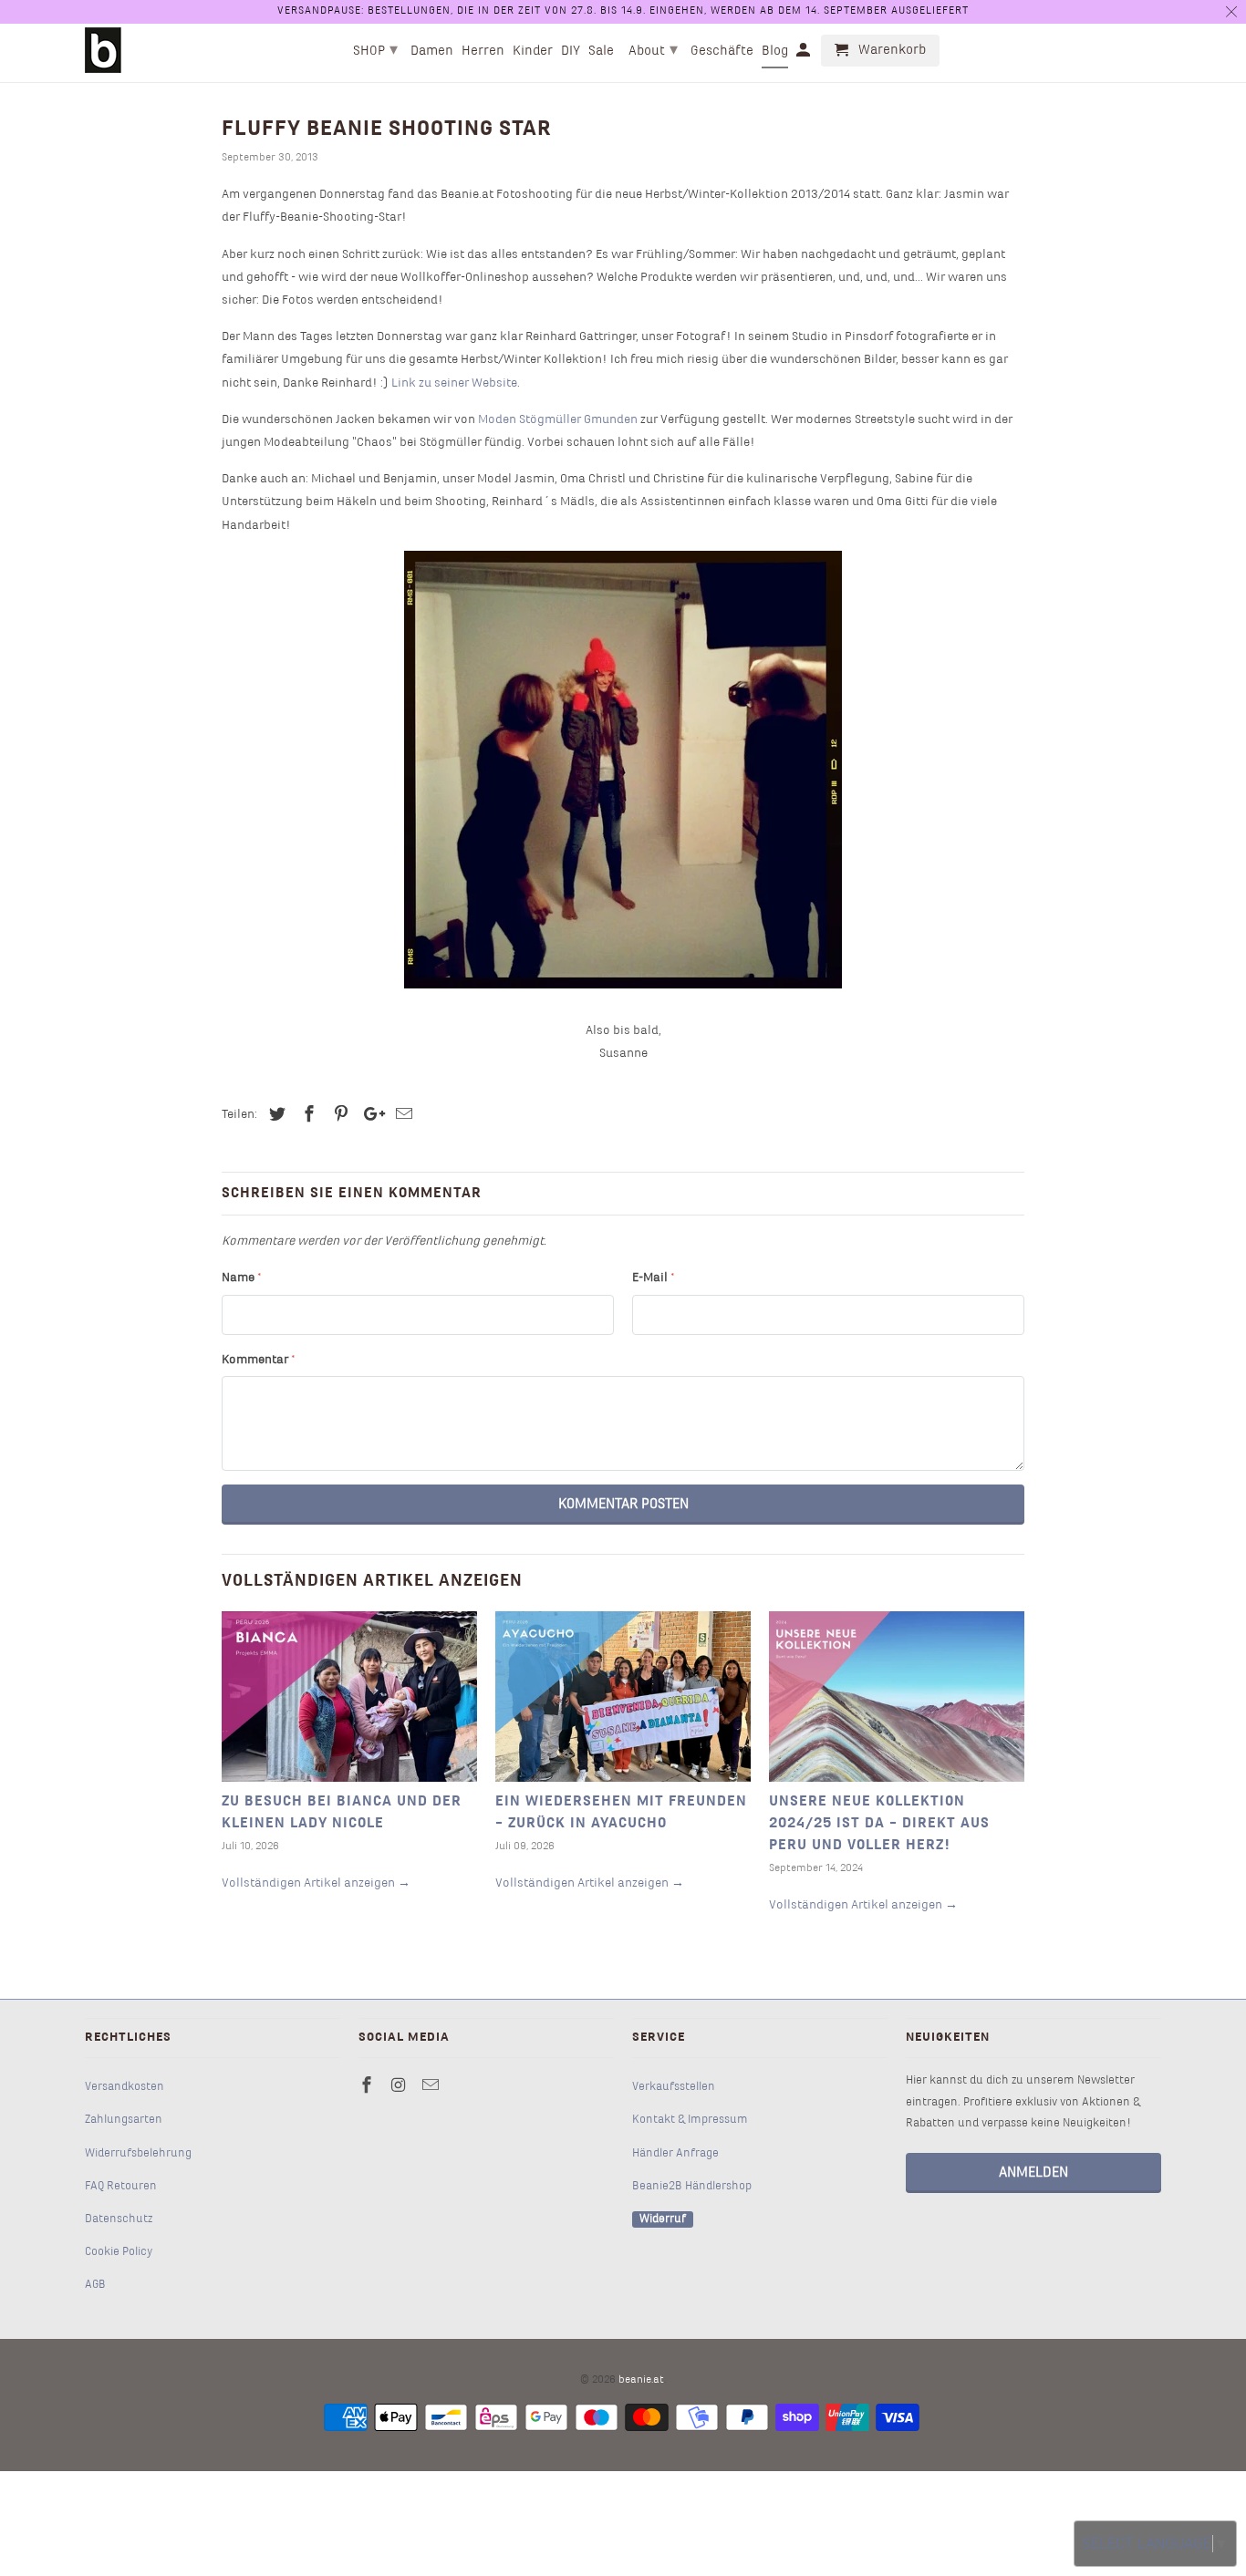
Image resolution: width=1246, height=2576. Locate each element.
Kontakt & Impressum (690, 2120)
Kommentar (259, 1360)
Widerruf (663, 2219)
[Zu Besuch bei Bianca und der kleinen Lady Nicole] (349, 1697)
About (653, 51)
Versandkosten (125, 2087)
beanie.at (641, 2380)
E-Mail (654, 1278)
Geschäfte (722, 51)
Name (242, 1278)
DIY (571, 51)
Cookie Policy (119, 2252)
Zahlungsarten (124, 2120)
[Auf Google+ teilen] (369, 1116)
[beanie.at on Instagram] (400, 2087)
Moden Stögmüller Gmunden (558, 420)
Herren (483, 51)
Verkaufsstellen (674, 2087)
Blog (775, 51)
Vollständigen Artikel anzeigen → (316, 1883)
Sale (601, 51)
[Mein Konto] (805, 54)
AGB (95, 2285)
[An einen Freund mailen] (401, 1116)
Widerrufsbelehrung (138, 2154)
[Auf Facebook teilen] (306, 1116)
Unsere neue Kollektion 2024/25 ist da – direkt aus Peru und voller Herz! (879, 1824)
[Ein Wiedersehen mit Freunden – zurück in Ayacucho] (623, 1697)
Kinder (533, 51)
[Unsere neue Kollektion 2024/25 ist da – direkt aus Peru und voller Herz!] (897, 1697)
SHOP (375, 51)
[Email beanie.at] (432, 2087)
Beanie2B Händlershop (692, 2187)
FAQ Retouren (121, 2187)
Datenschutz (119, 2219)
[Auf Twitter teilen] (275, 1116)
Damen (432, 51)
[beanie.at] (103, 50)
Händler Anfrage (675, 2154)
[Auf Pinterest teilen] (338, 1116)
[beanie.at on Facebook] (369, 2087)
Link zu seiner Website (454, 383)
